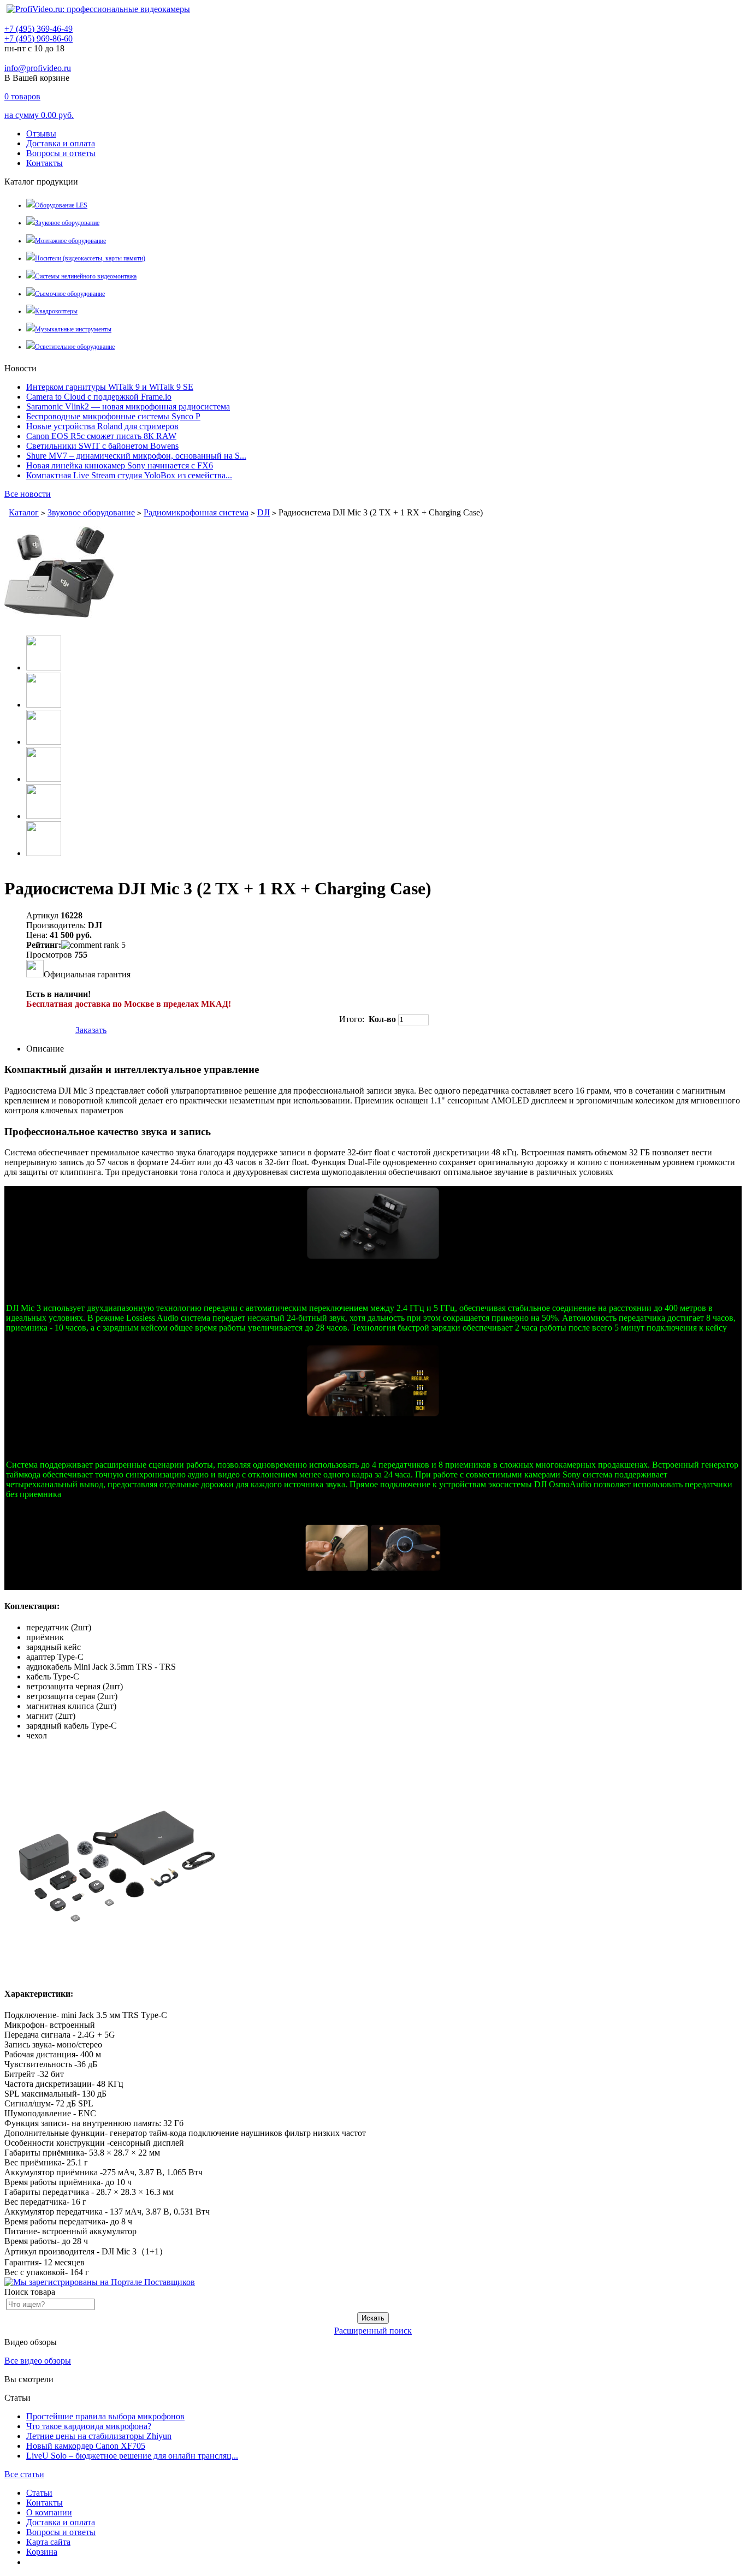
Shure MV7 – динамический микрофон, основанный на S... (136, 456)
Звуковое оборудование (67, 223)
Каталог (24, 512)
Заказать (91, 1030)
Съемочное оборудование (70, 294)
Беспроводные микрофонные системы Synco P (113, 416)
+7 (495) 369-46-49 (39, 29)
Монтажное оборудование (70, 241)
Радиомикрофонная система (196, 512)
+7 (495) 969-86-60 (39, 38)
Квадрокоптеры (56, 311)
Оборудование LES (61, 205)
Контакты (45, 163)
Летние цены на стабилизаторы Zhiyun (99, 2436)
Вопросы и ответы (61, 153)
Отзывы (41, 133)
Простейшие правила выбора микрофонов (105, 2416)
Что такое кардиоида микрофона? (89, 2426)
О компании (49, 2512)
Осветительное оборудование (75, 347)
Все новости (28, 494)
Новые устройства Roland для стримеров (102, 426)
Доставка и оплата (61, 143)
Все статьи (24, 2474)
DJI (264, 512)
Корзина (42, 2552)
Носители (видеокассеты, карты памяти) (90, 258)
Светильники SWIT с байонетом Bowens (102, 446)
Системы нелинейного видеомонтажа (86, 276)
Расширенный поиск (373, 2331)
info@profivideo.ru (38, 68)
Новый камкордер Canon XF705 (86, 2446)
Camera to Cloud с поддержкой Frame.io (99, 397)
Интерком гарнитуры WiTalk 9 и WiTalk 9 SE (110, 387)
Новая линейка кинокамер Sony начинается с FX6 (120, 465)
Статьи (39, 2493)
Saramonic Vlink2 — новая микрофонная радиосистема (128, 406)
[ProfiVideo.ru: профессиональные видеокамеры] (98, 9)
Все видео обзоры (38, 2361)
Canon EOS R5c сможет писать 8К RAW (101, 436)
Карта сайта (48, 2542)
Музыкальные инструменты (73, 329)
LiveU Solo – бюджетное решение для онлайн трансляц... (132, 2456)
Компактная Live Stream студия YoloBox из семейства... (129, 475)
